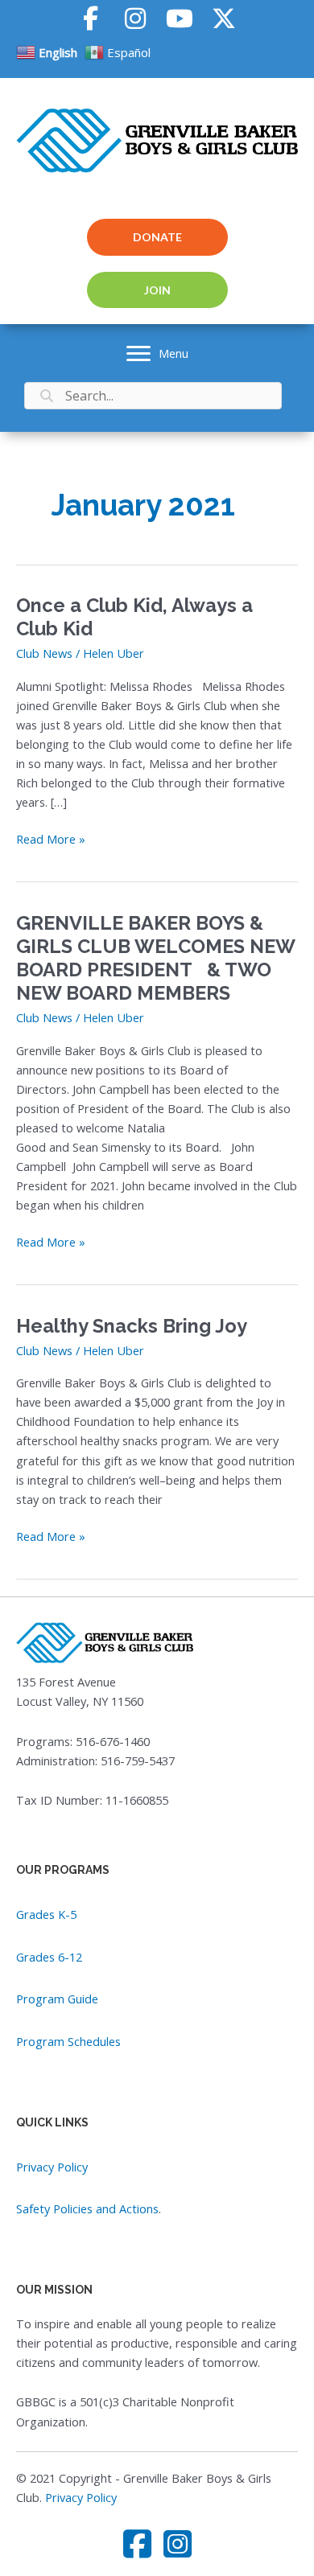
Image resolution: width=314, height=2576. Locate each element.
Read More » (51, 839)
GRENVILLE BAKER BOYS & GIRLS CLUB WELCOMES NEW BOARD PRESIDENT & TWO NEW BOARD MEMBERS (155, 959)
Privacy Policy (52, 2167)
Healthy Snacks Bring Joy (132, 1326)
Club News (44, 653)
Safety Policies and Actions (87, 2208)
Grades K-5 (46, 1914)
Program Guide (57, 1999)
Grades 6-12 (49, 1957)
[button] (91, 18)
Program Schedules (68, 2041)
